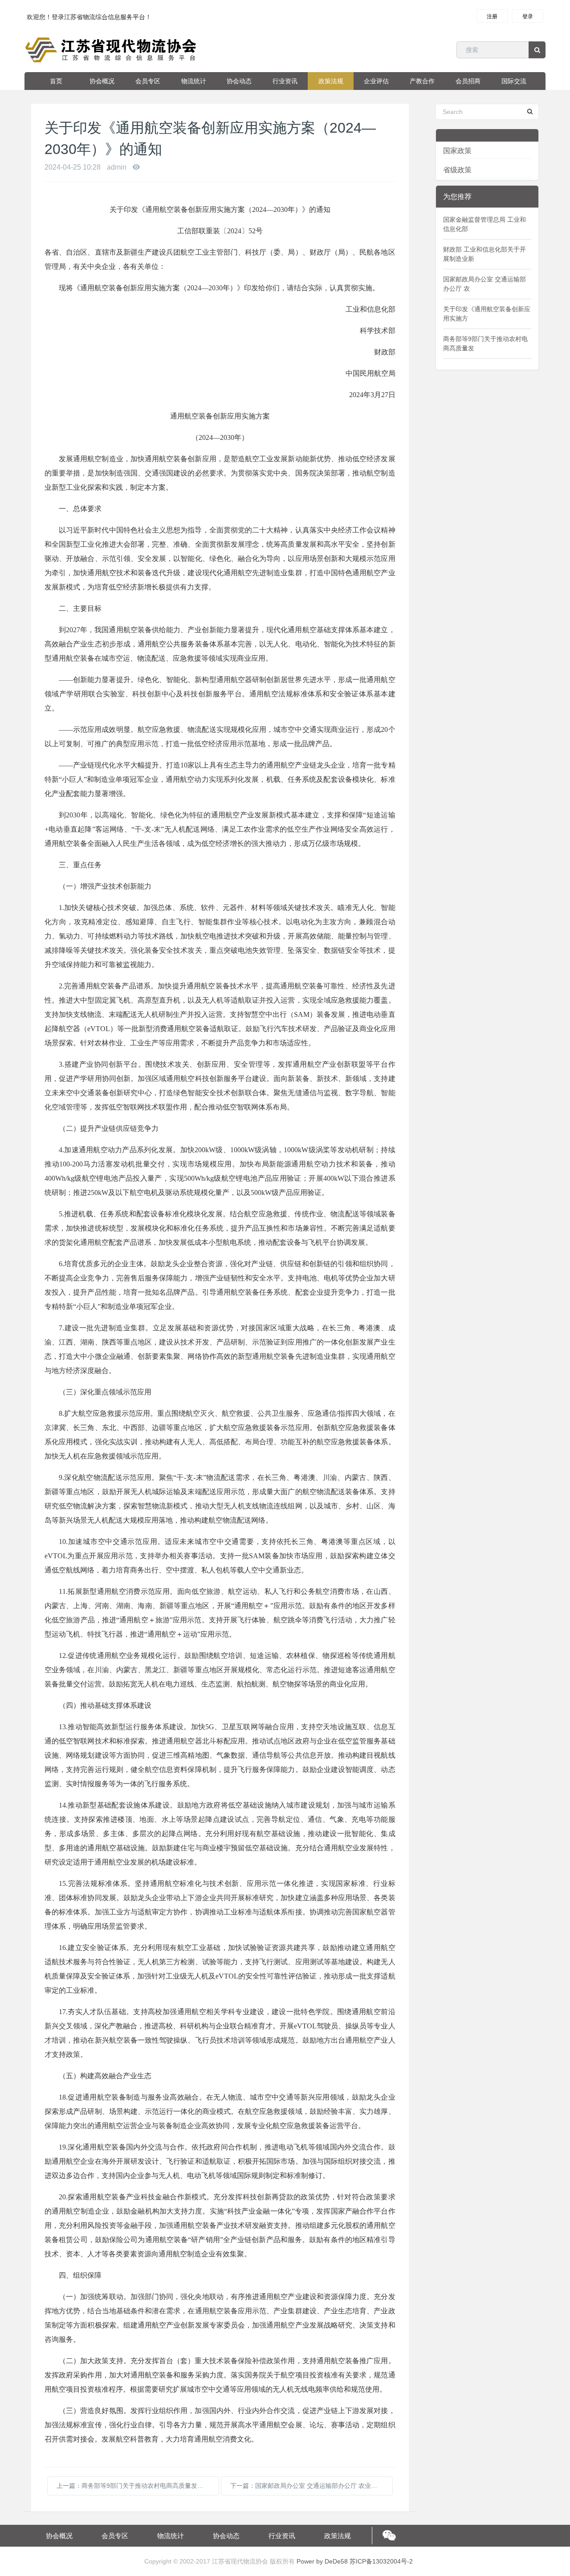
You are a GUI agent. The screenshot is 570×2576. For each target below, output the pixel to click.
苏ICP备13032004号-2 (381, 2561)
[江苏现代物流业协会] (112, 50)
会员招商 (468, 81)
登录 (528, 16)
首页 (56, 81)
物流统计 (194, 81)
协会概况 (102, 81)
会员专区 (148, 81)
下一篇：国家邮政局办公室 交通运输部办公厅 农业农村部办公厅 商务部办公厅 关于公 (311, 2486)
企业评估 (376, 81)
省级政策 (457, 170)
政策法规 (331, 81)
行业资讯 (285, 81)
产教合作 (422, 81)
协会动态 (239, 81)
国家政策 (457, 151)
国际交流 (514, 81)
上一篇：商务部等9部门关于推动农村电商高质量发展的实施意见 (138, 2486)
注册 (492, 16)
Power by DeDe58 (322, 2561)
